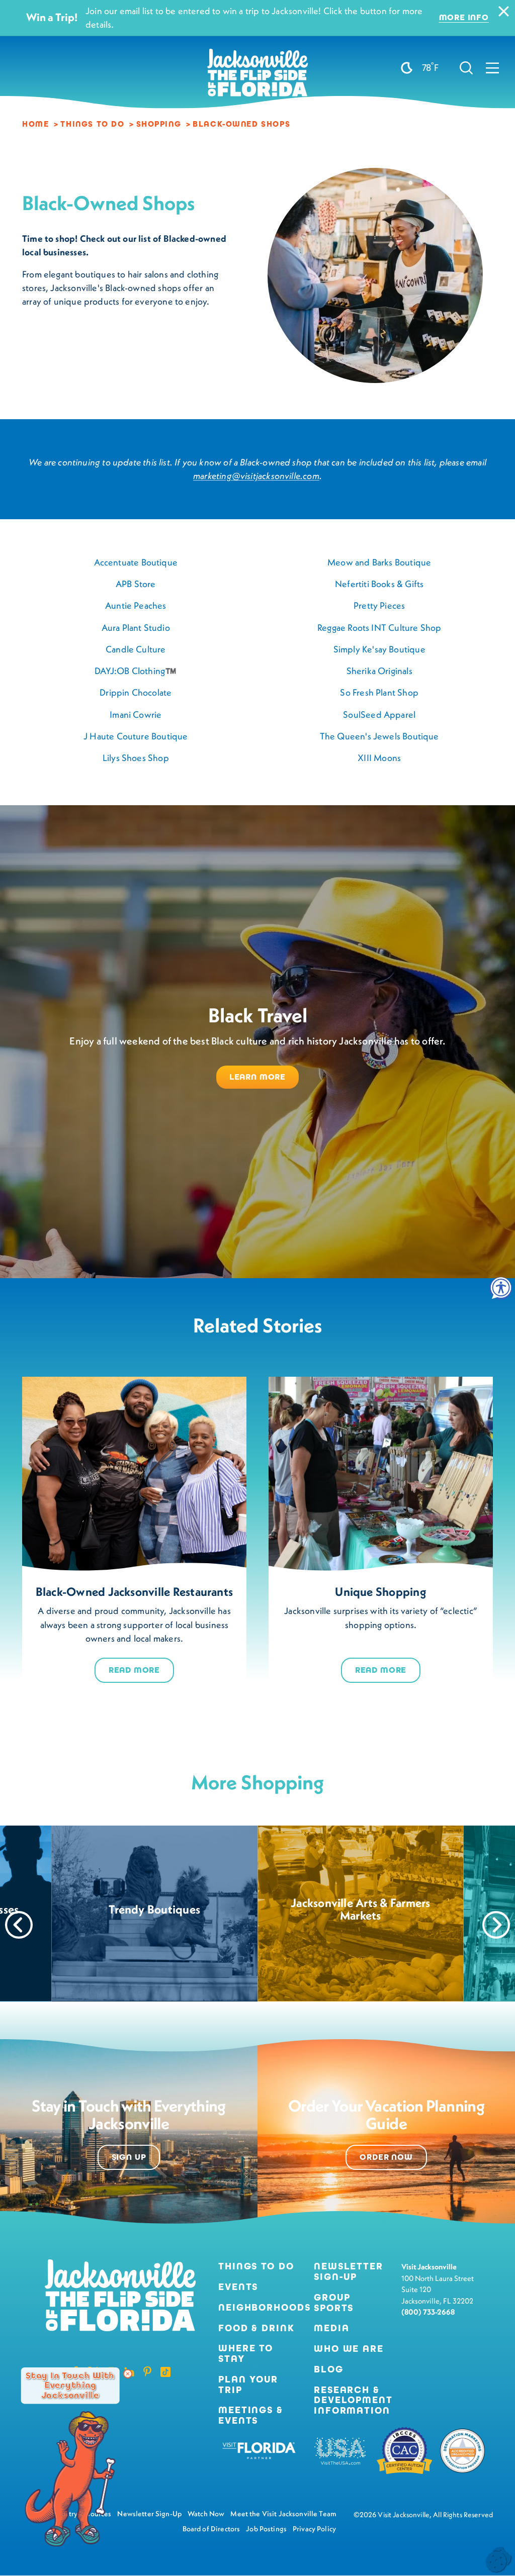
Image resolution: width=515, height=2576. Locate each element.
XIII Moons (379, 758)
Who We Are (349, 2349)
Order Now (386, 2157)
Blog (329, 2369)
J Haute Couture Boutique (136, 736)
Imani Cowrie (136, 714)
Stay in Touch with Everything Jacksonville (70, 2386)
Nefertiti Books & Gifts (379, 584)
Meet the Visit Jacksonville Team (283, 2514)
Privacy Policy (314, 2529)
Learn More (257, 1077)
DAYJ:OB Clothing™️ (136, 671)
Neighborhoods (258, 2308)
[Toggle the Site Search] (466, 67)
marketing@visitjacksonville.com (256, 476)
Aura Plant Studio (136, 628)
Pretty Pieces (379, 605)
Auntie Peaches (136, 605)
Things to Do (256, 2267)
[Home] (257, 76)
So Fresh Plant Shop (379, 692)
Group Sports (334, 2303)
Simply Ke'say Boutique (379, 649)
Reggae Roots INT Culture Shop (379, 628)
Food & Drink (256, 2328)
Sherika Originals (379, 671)
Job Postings (266, 2529)
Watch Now (206, 2514)
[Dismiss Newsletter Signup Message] (128, 2374)
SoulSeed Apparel (379, 714)
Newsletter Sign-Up (349, 2272)
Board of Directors (211, 2529)
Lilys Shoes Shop (136, 758)
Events (238, 2287)
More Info (464, 18)
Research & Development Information (353, 2401)
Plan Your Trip (248, 2385)
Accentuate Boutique (136, 562)
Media (331, 2328)
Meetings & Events (251, 2416)
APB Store (136, 584)
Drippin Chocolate (136, 692)
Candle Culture (136, 649)
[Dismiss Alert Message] (504, 11)
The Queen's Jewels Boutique (379, 736)
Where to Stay (246, 2353)
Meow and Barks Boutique (379, 562)
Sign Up (129, 2157)
